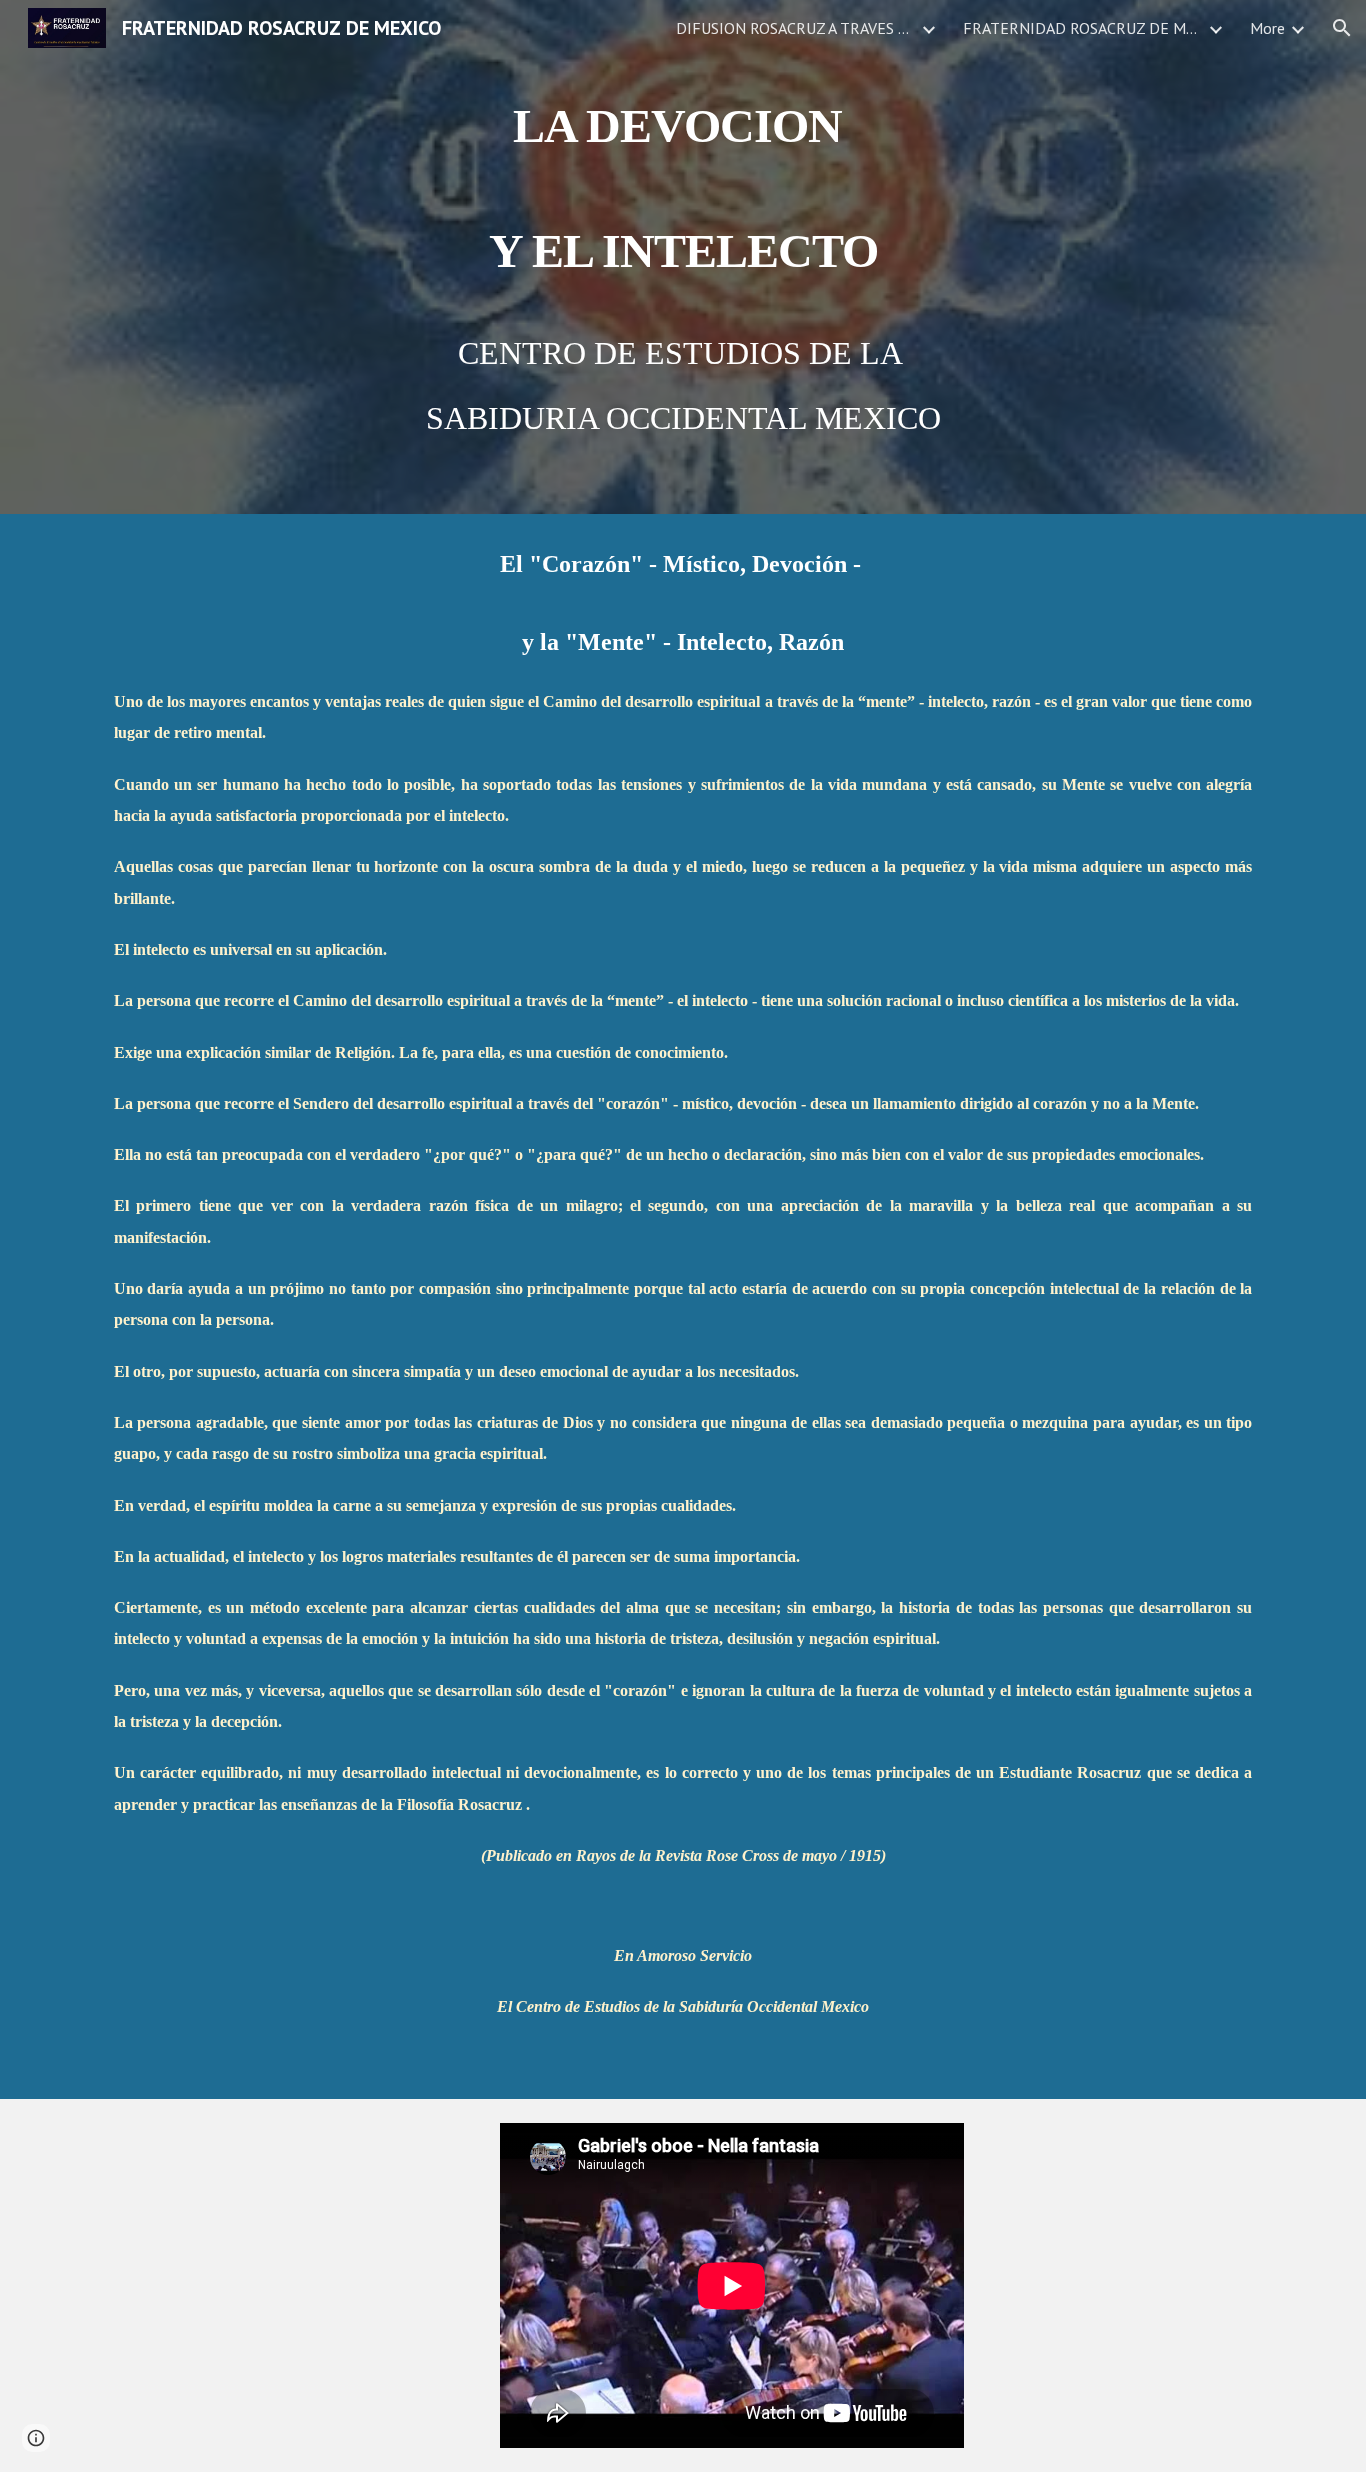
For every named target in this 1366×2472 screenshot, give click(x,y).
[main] (683, 257)
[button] (1342, 28)
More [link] (1267, 28)
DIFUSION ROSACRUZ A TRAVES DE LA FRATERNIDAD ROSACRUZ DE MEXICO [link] (796, 28)
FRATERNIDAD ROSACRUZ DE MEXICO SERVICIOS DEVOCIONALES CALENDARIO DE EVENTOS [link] (1083, 28)
